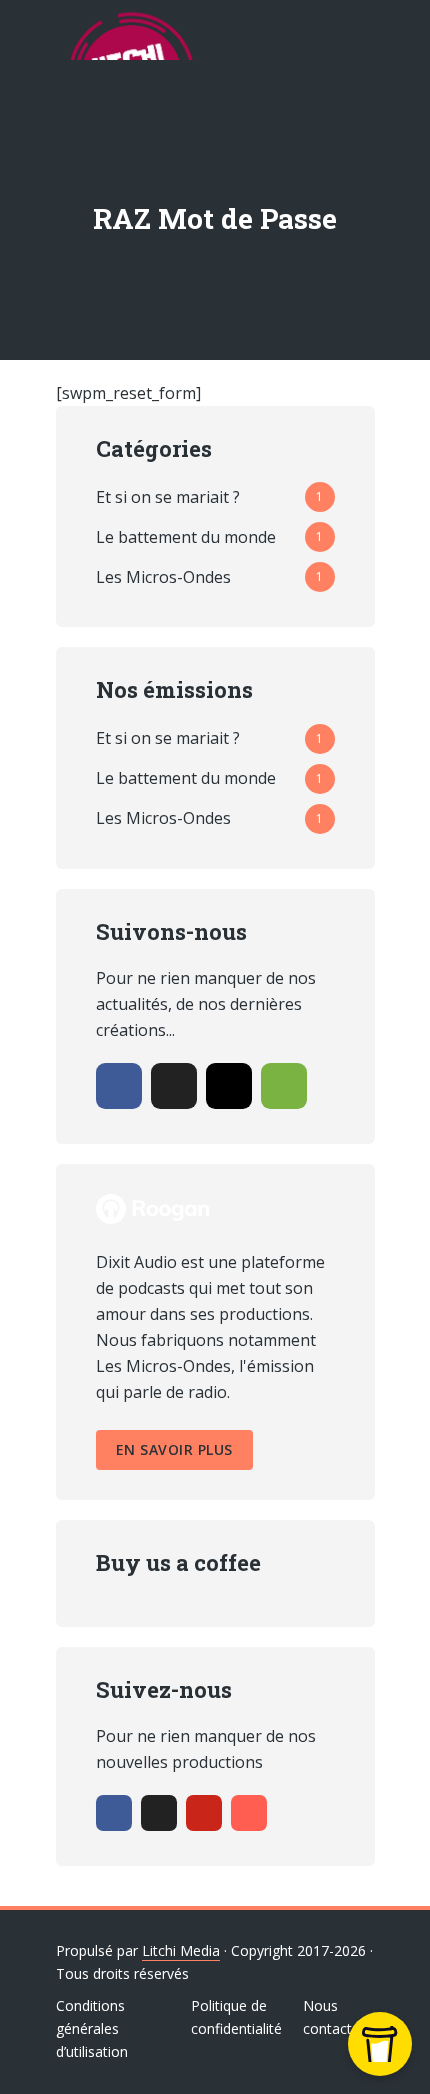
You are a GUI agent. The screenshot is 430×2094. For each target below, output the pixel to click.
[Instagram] (229, 1086)
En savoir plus (174, 1449)
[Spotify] (284, 1086)
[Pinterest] (204, 1813)
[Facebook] (119, 1086)
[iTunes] (249, 1813)
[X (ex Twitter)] (174, 1086)
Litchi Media (181, 1950)
